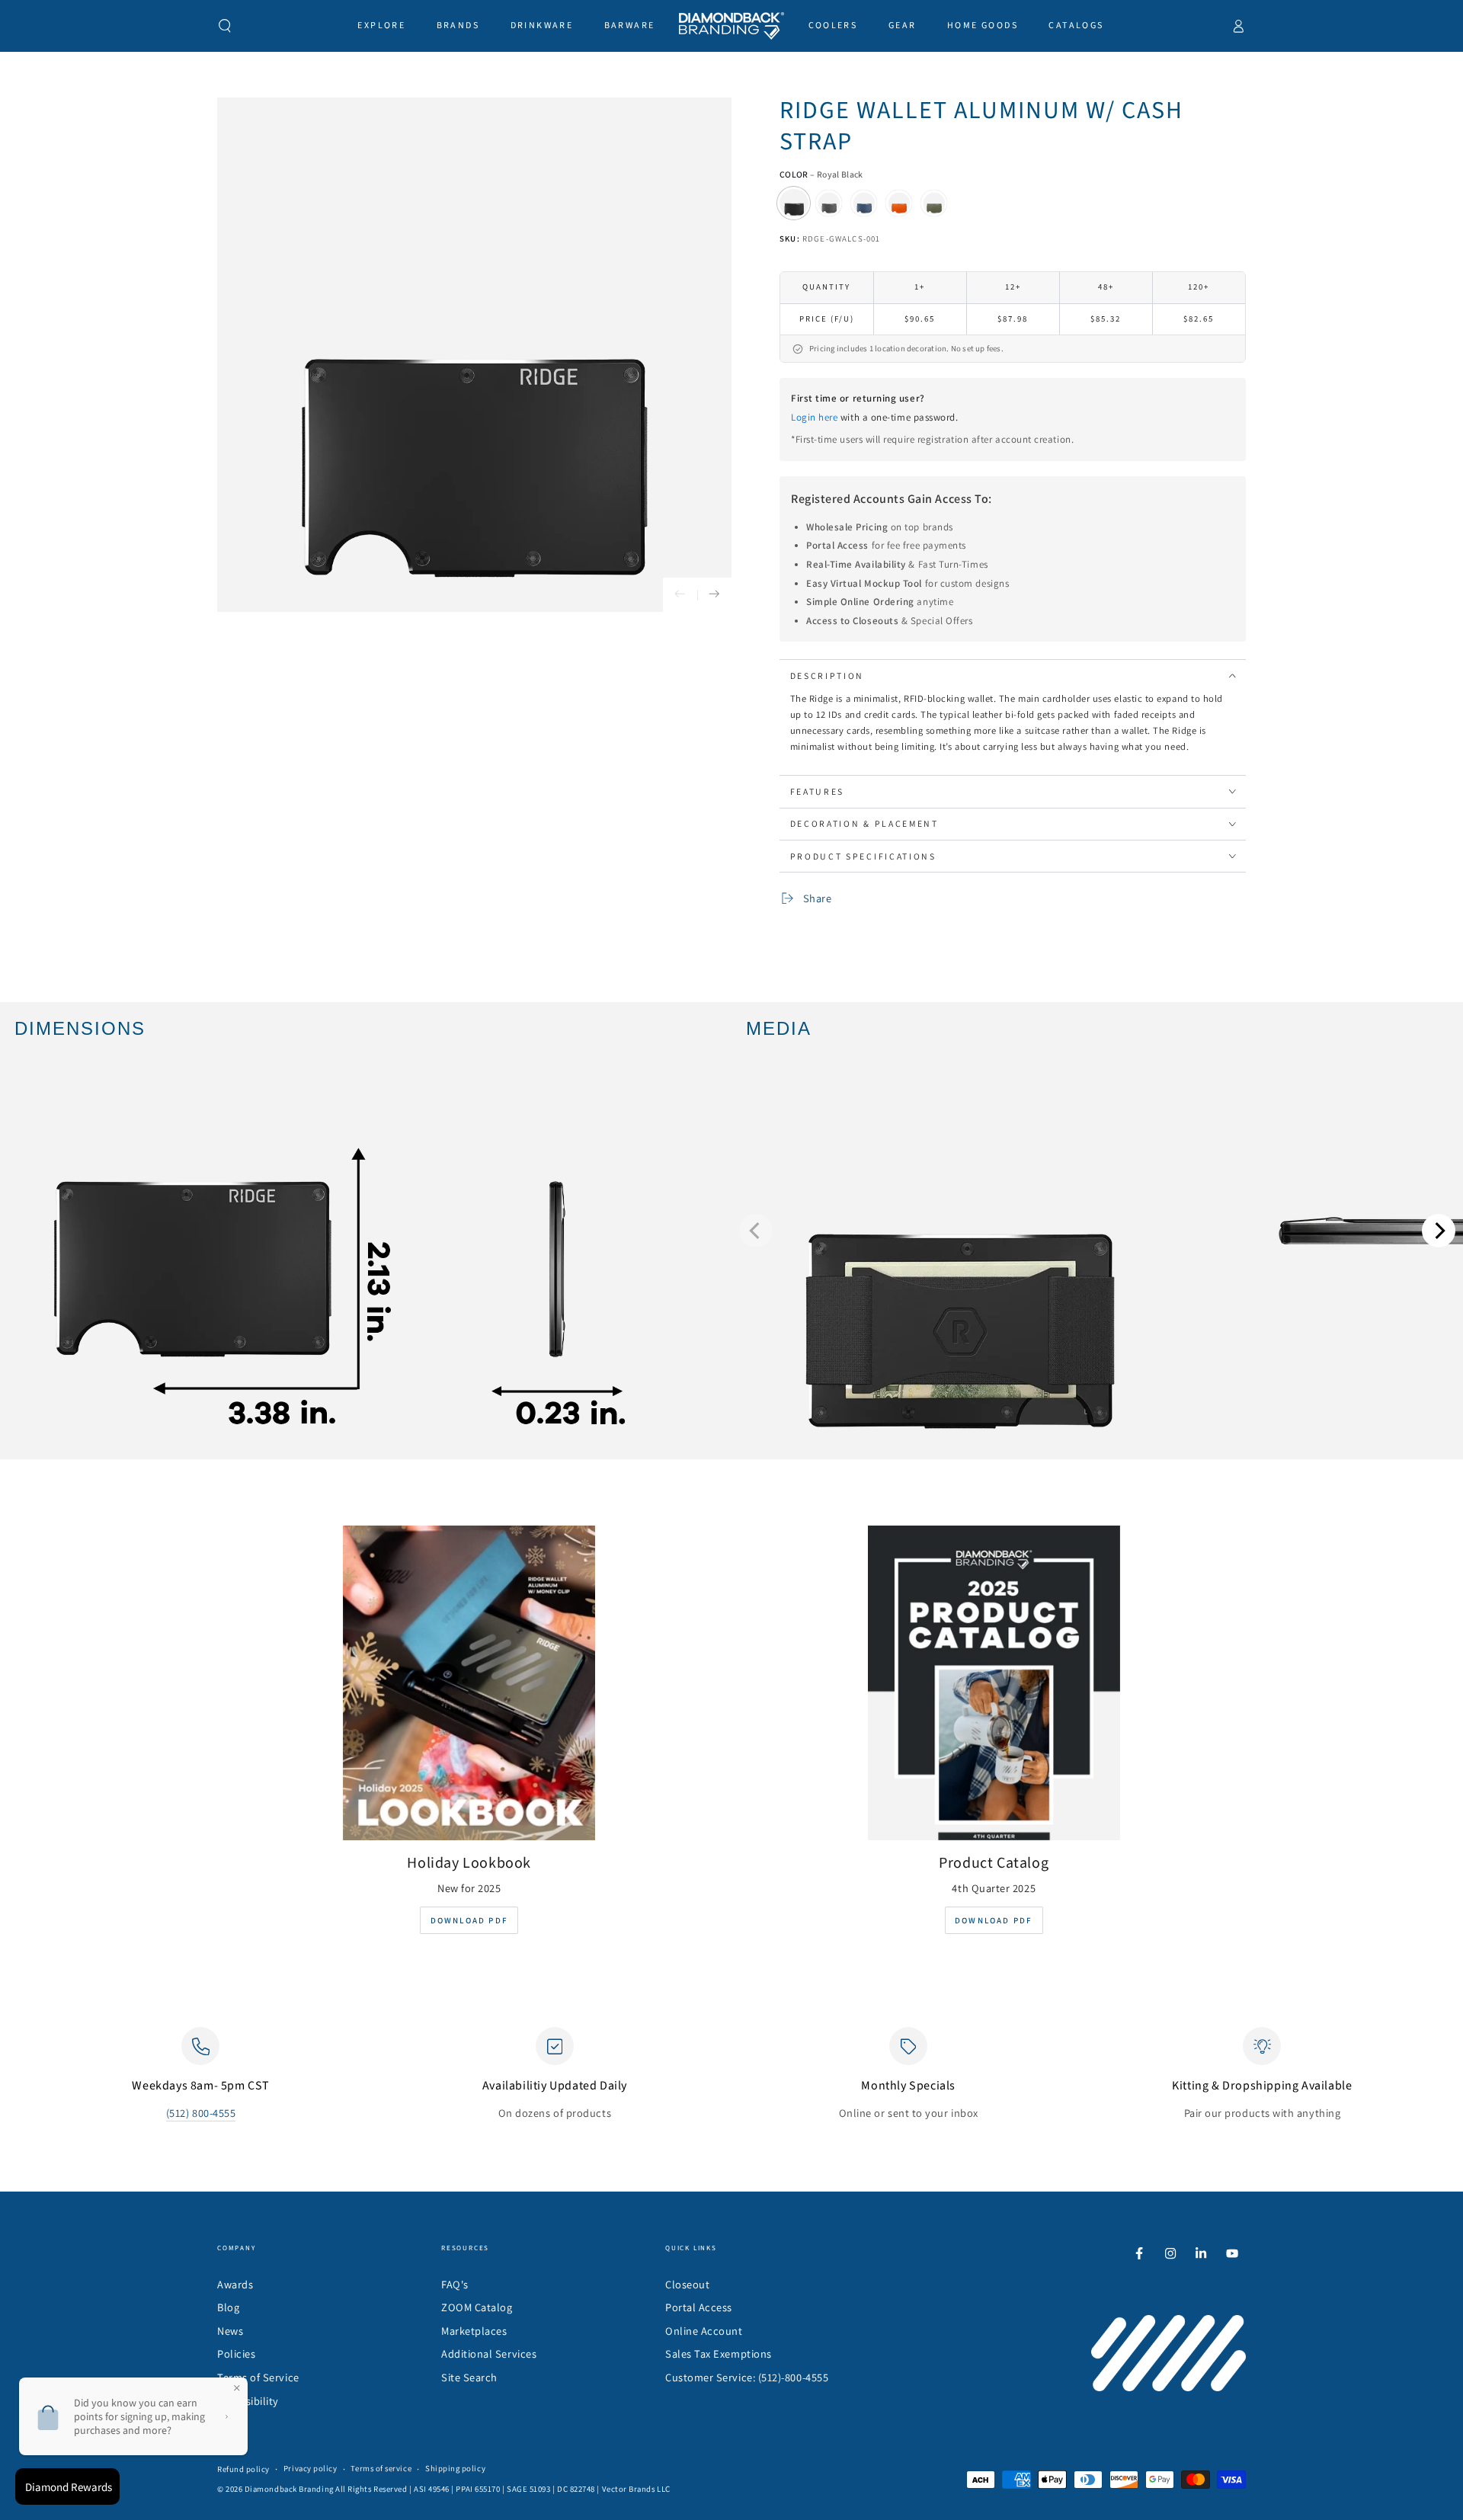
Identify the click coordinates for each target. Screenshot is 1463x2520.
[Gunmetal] (829, 203)
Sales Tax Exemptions (719, 2353)
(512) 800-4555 (201, 2113)
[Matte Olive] (934, 203)
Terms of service (381, 2468)
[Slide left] (680, 595)
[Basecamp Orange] (899, 203)
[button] (225, 26)
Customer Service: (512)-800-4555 (747, 2377)
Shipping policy (455, 2468)
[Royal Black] (794, 203)
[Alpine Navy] (864, 203)
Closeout (687, 2284)
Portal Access (699, 2307)
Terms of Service (258, 2377)
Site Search (469, 2377)
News (230, 2331)
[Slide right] (714, 595)
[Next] (1439, 1231)
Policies (236, 2353)
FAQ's (455, 2284)
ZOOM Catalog (477, 2307)
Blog (228, 2307)
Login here (814, 417)
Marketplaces (474, 2331)
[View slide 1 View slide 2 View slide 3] (1097, 1231)
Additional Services (489, 2353)
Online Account (704, 2331)
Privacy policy (311, 2468)
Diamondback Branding (289, 2489)
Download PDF (469, 1920)
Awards (235, 2284)
